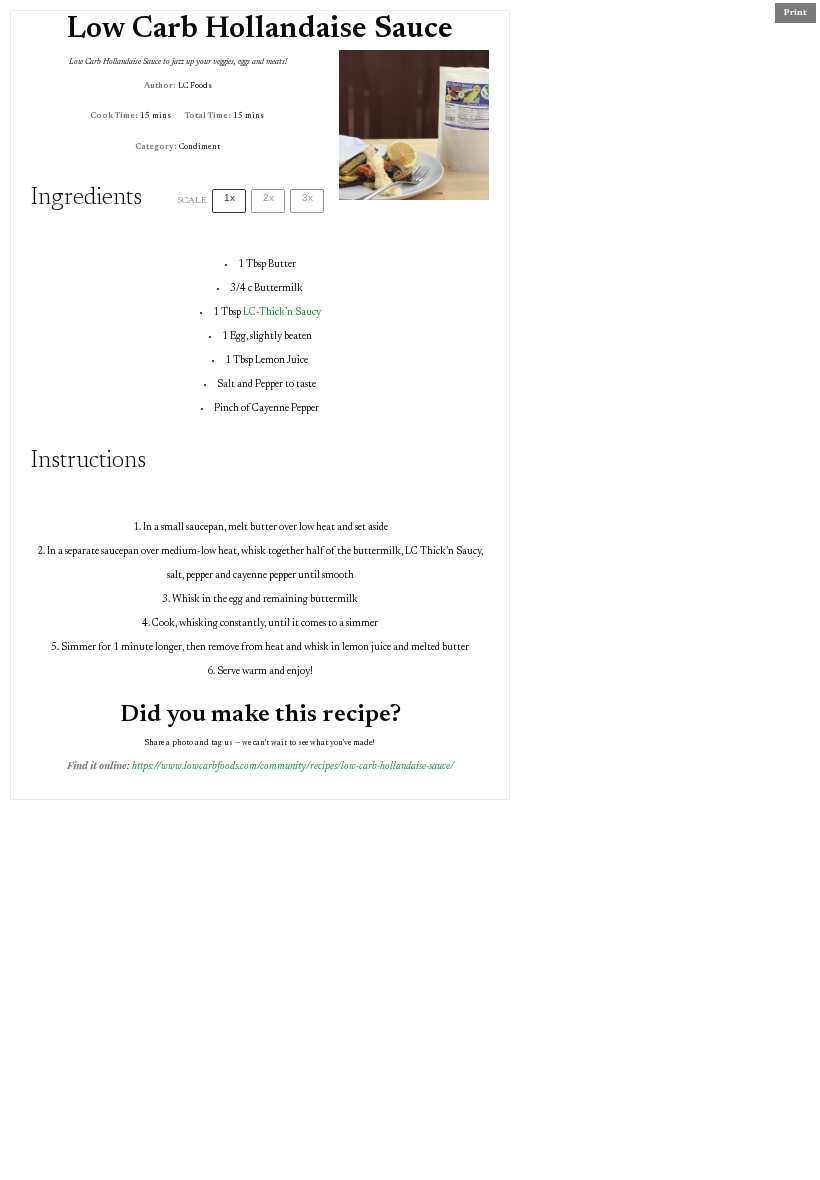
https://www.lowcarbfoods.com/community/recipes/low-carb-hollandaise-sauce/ (293, 767)
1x (229, 197)
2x (268, 197)
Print (795, 12)
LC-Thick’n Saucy (282, 313)
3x (307, 197)
